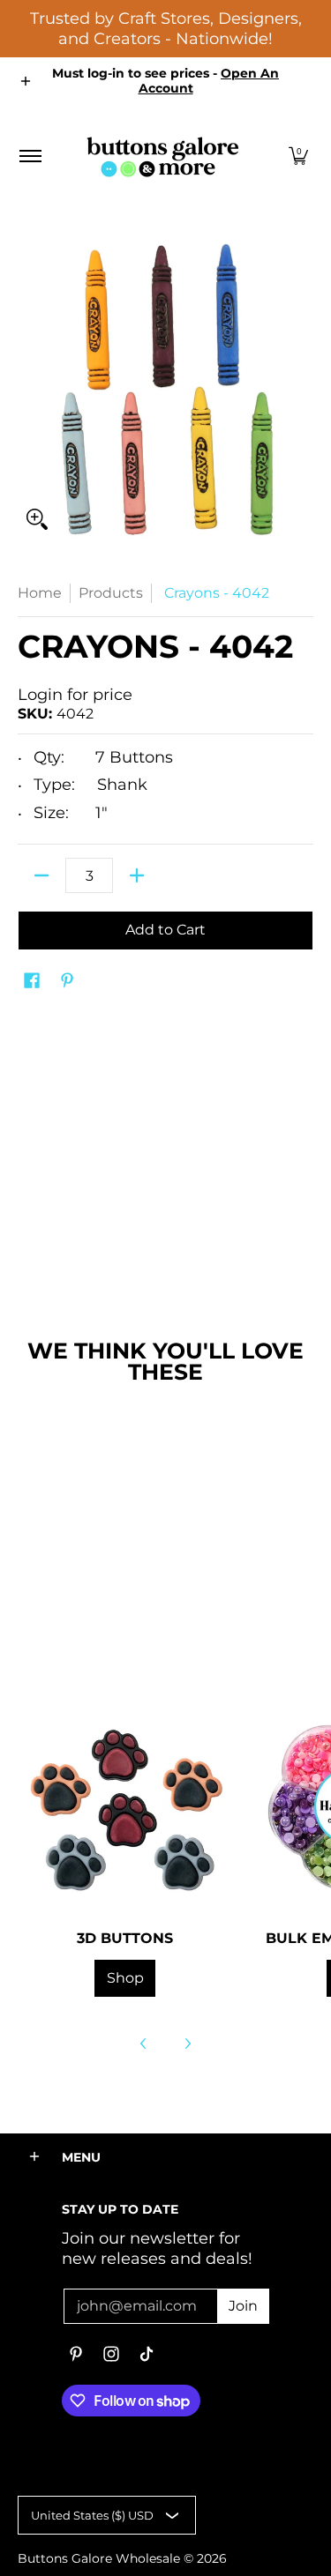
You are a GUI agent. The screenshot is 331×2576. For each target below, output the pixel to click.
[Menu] (30, 156)
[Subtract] (41, 875)
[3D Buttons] (125, 1806)
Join (243, 2306)
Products (111, 593)
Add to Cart (165, 930)
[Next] (187, 2044)
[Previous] (144, 2044)
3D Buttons (125, 1938)
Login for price (75, 695)
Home (40, 593)
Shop (125, 1978)
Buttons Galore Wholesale (99, 2558)
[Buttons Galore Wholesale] (162, 156)
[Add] (137, 875)
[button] (298, 156)
